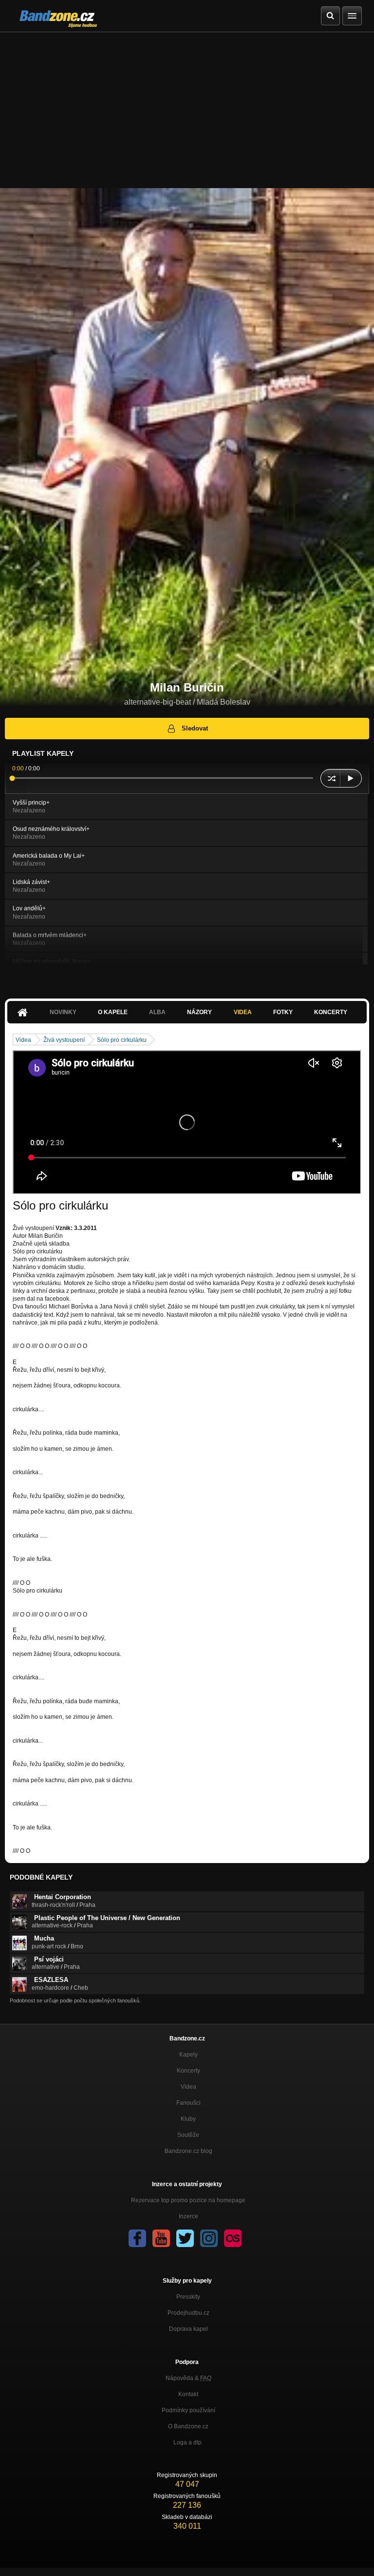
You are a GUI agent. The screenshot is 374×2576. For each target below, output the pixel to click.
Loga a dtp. (188, 2442)
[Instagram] (209, 2238)
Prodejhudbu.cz (188, 2313)
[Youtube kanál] (161, 2238)
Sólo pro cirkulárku (122, 1040)
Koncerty (331, 1012)
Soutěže (188, 2135)
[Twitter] (185, 2238)
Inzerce (188, 2216)
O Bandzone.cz (188, 2426)
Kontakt (188, 2394)
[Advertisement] (187, 105)
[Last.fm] (233, 2238)
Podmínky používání (188, 2410)
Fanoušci (188, 2103)
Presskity (188, 2297)
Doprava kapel (188, 2329)
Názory (199, 1012)
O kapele (113, 1012)
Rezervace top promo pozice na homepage (188, 2200)
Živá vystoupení (64, 1040)
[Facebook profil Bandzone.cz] (137, 2238)
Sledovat (195, 728)
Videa (243, 1012)
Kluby (188, 2119)
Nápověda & (188, 2378)
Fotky (283, 1012)
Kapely (188, 2055)
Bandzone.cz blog (188, 2151)
